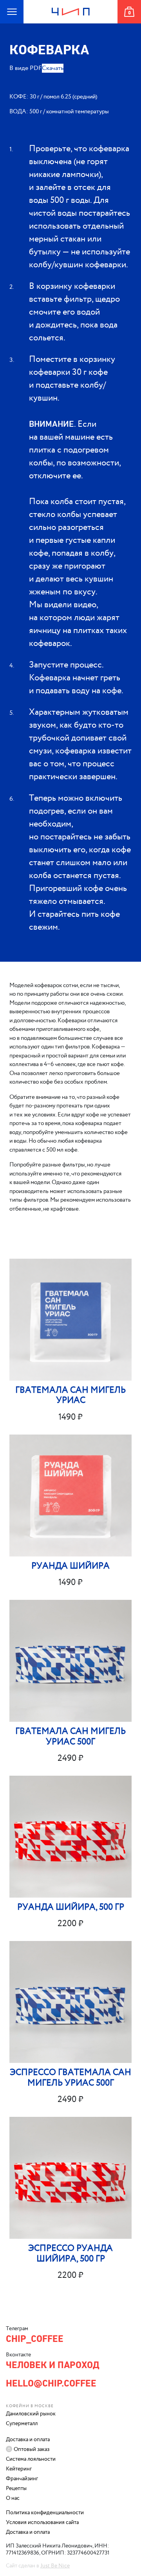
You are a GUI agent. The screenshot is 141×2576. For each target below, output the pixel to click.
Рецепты (16, 2488)
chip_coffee (35, 2339)
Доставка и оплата (28, 2440)
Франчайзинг (22, 2479)
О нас (13, 2498)
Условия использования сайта (42, 2522)
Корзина (129, 23)
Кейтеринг (19, 2469)
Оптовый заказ (32, 2449)
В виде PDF (26, 68)
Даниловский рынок (31, 2414)
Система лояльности (31, 2459)
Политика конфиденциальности (45, 2513)
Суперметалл (22, 2424)
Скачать (53, 68)
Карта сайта (8, 23)
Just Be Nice (55, 2566)
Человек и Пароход (70, 23)
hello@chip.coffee (51, 2383)
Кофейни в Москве (30, 2406)
